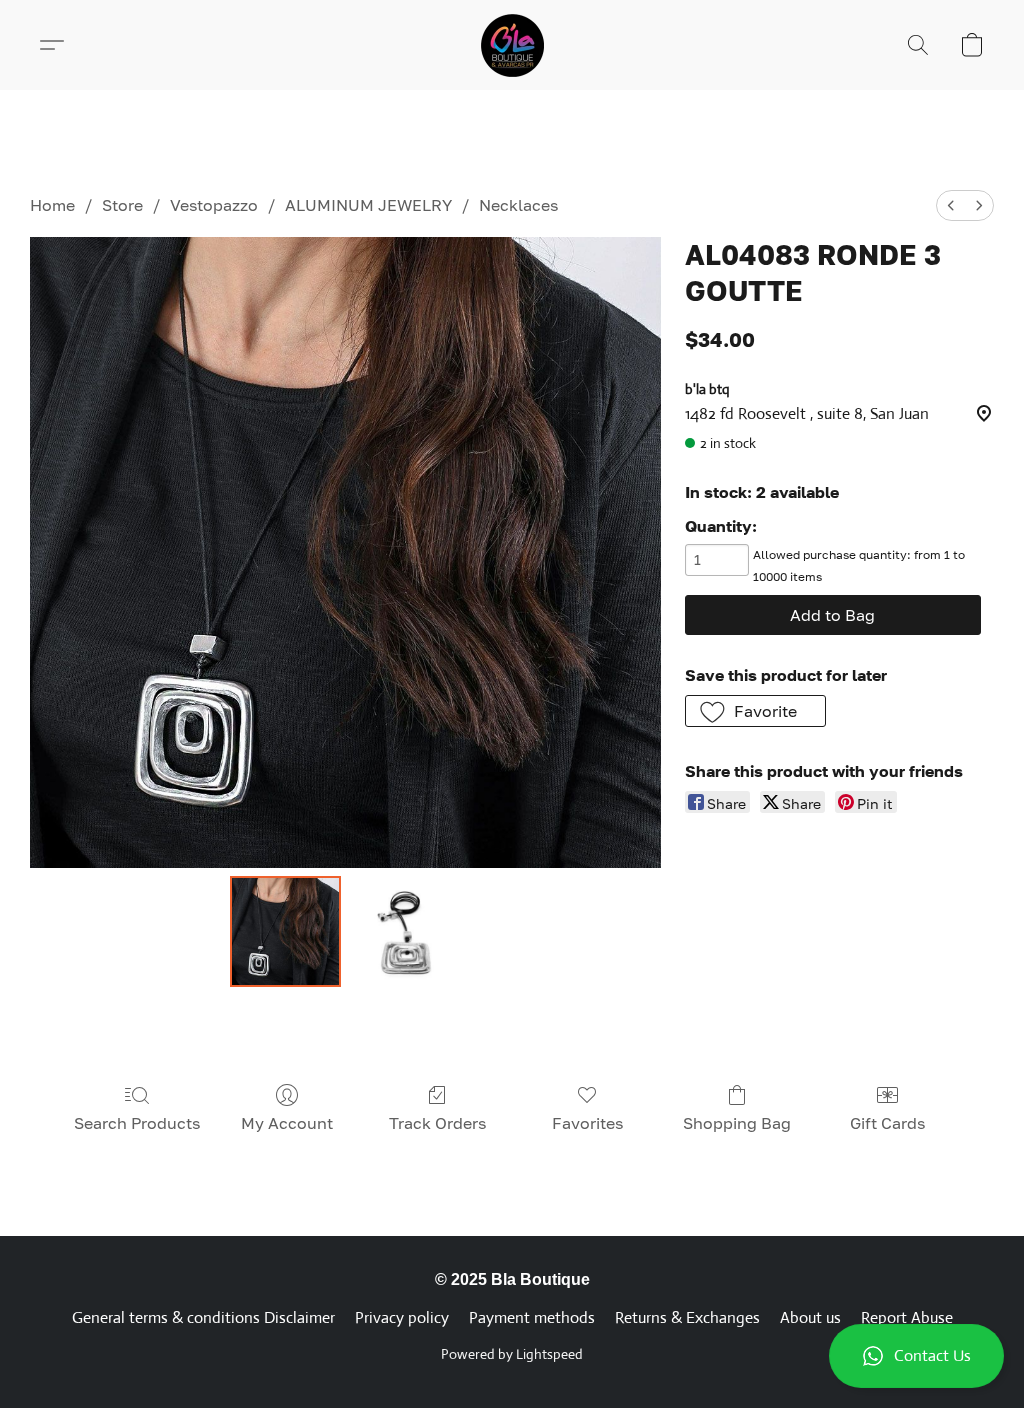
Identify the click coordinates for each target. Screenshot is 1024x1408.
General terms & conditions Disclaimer (203, 1317)
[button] (916, 1356)
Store (122, 205)
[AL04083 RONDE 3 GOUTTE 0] (286, 932)
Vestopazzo (214, 205)
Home (52, 205)
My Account (287, 1123)
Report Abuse (907, 1317)
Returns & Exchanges (687, 1317)
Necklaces (518, 205)
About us (810, 1317)
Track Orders (437, 1123)
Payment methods (532, 1317)
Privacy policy (402, 1317)
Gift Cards (887, 1123)
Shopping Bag (737, 1123)
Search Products (137, 1123)
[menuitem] (951, 205)
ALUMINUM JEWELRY (368, 205)
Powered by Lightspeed (512, 1354)
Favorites (587, 1123)
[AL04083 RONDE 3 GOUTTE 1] (405, 932)
